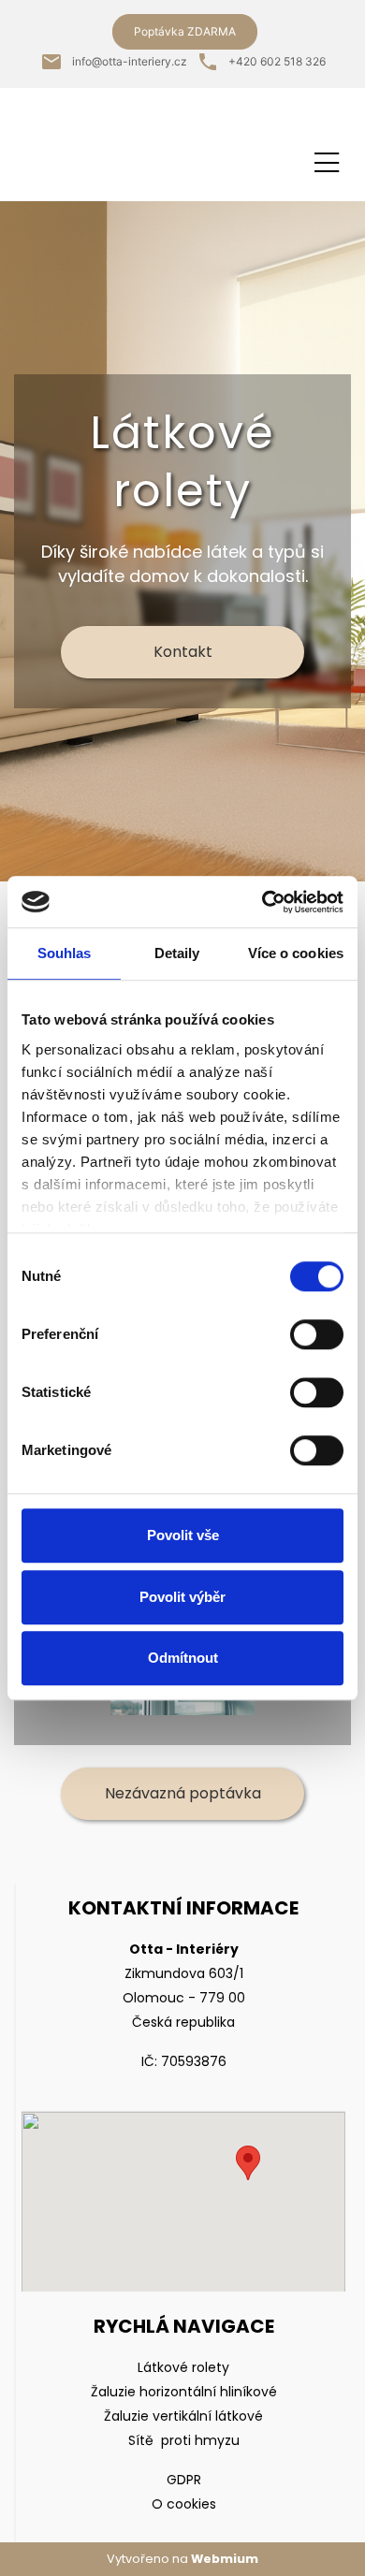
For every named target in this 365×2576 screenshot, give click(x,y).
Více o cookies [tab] (296, 953)
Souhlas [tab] (65, 953)
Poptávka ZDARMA (185, 31)
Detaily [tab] (177, 953)
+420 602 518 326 (277, 61)
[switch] (317, 1334)
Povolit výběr (182, 1597)
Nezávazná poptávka (183, 1793)
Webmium (225, 2559)
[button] (248, 2163)
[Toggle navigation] (327, 160)
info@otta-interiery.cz (130, 61)
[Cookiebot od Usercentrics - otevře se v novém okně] (263, 902)
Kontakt (183, 652)
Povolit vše (183, 1535)
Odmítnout (183, 1658)
